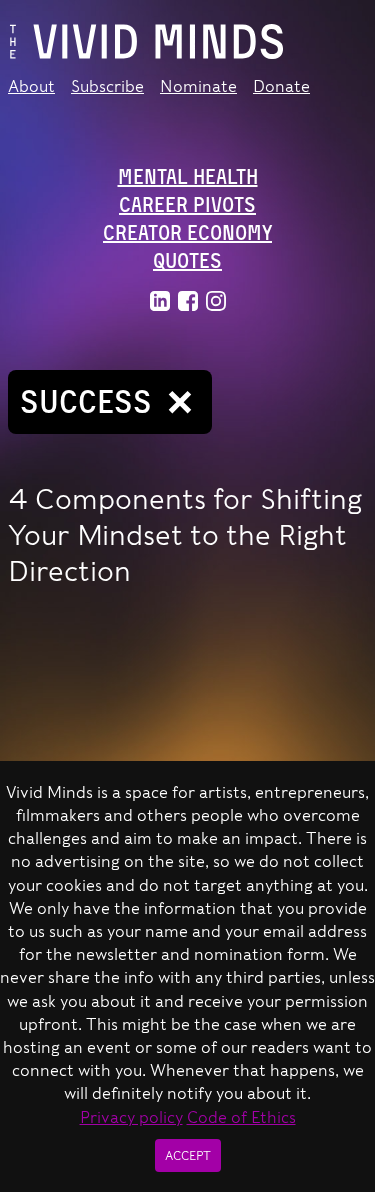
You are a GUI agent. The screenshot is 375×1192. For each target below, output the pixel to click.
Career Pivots (187, 205)
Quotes (187, 261)
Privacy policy (131, 1117)
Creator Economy (187, 233)
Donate (281, 86)
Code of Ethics (241, 1117)
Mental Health (188, 177)
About (31, 86)
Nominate (198, 86)
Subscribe (107, 86)
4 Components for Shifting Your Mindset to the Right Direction (185, 535)
